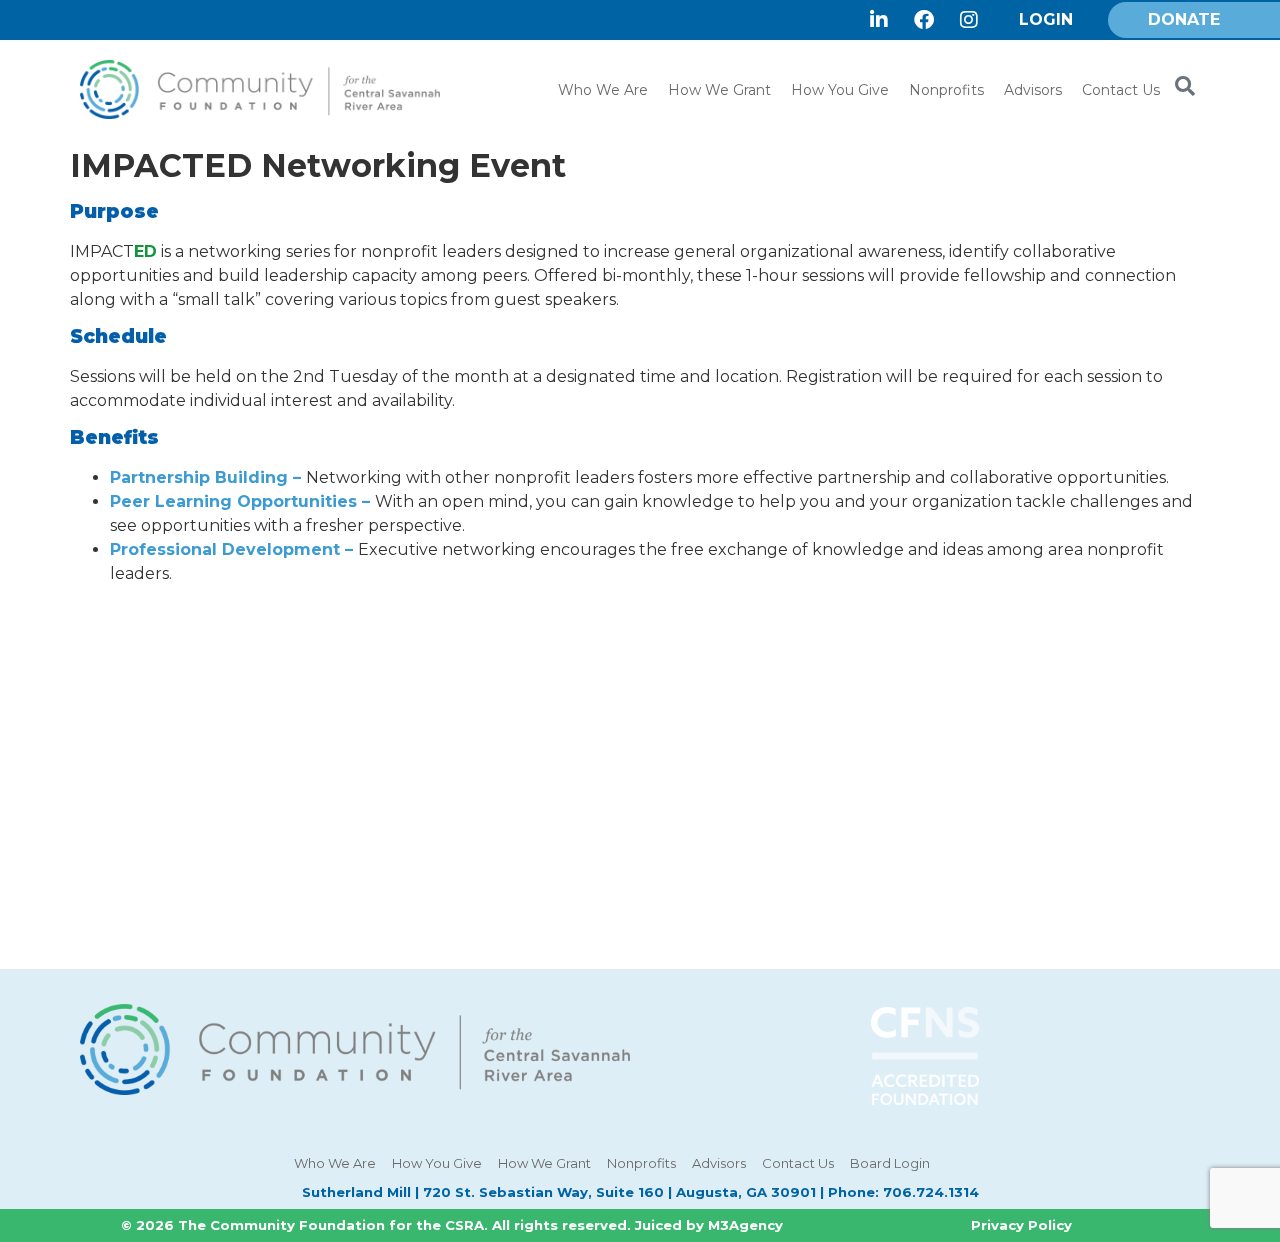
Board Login (890, 1163)
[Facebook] (924, 20)
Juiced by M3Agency (709, 1225)
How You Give (840, 90)
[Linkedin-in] (879, 20)
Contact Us (1121, 90)
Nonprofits (946, 90)
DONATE (1184, 19)
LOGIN (1046, 19)
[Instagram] (969, 20)
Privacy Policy (1021, 1225)
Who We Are (603, 90)
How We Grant (719, 90)
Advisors (1033, 90)
